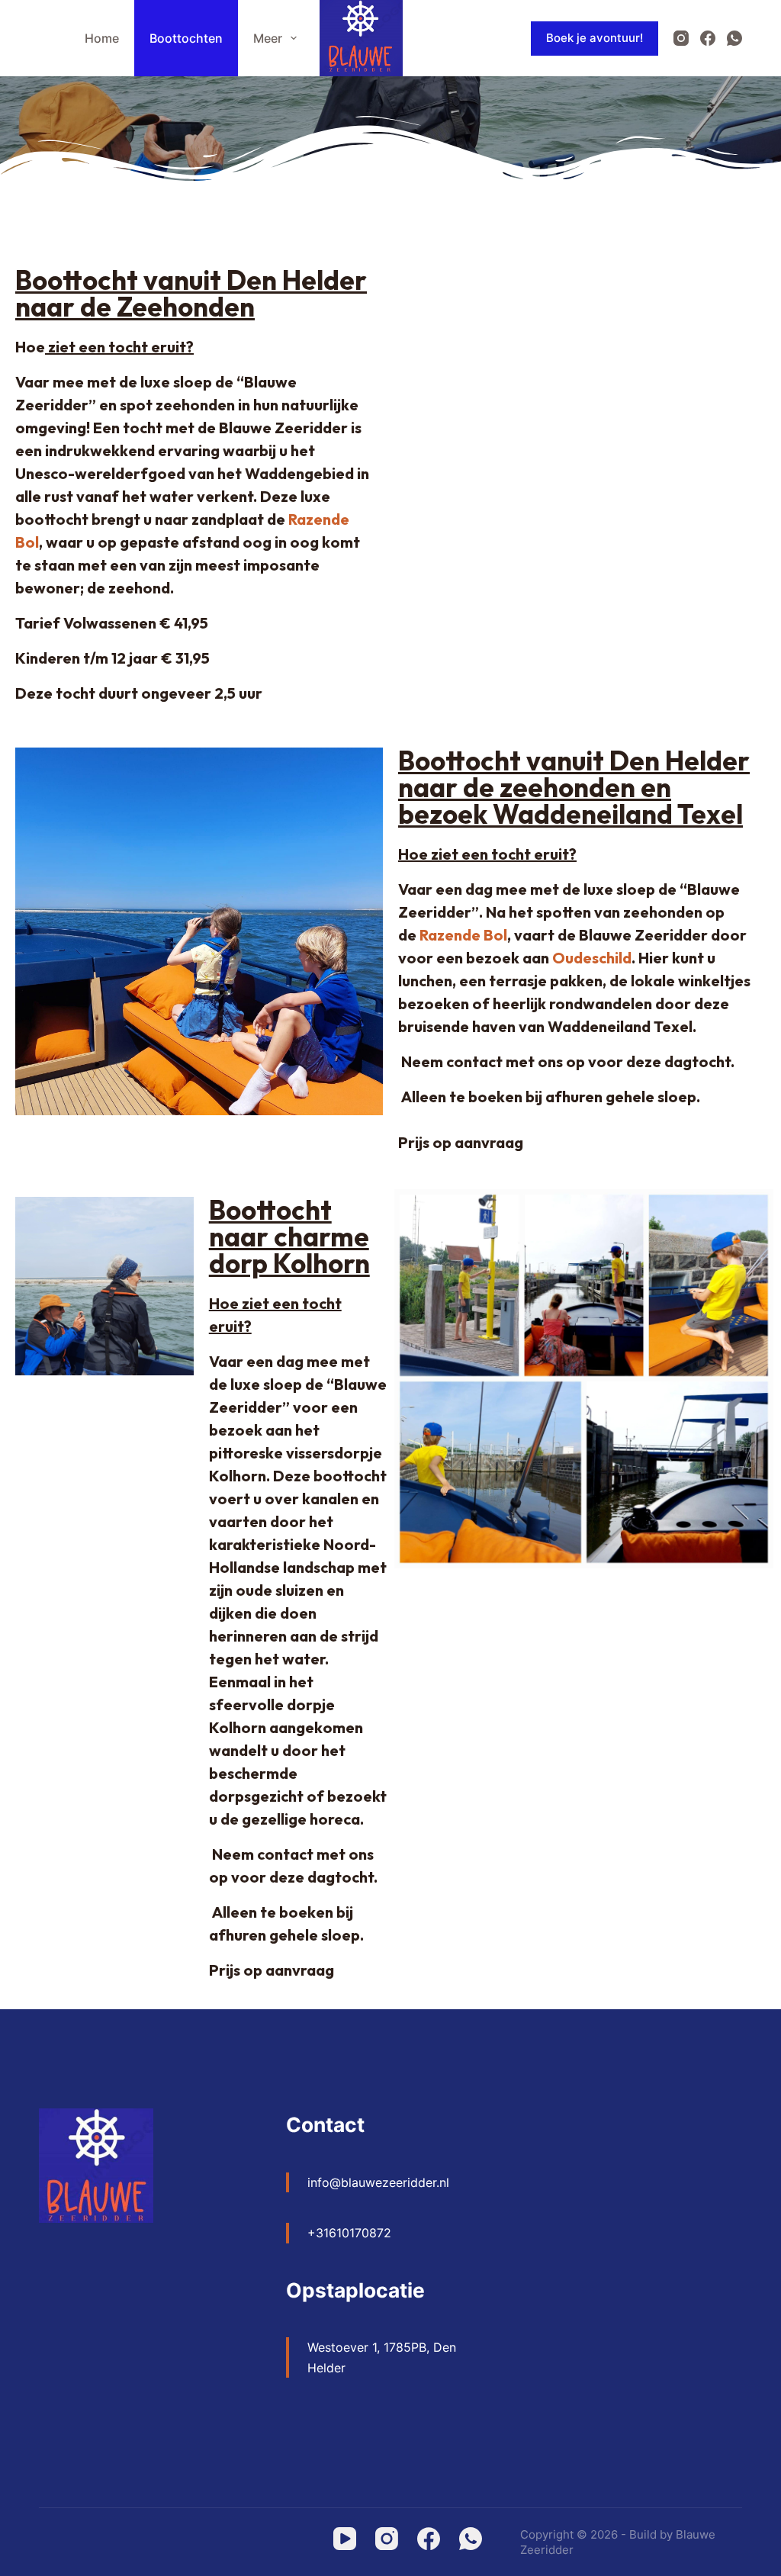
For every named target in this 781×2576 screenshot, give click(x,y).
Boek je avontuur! (595, 38)
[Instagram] (681, 38)
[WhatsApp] (734, 38)
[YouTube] (345, 2539)
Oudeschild (592, 958)
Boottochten (186, 38)
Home (102, 38)
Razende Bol (463, 935)
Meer (268, 38)
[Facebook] (708, 38)
